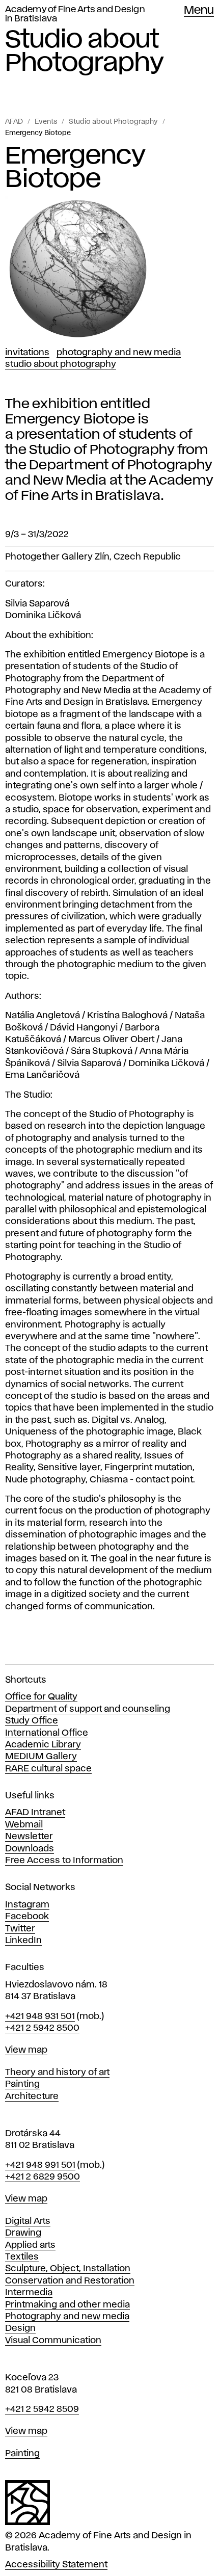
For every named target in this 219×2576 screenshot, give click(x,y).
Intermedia (29, 2293)
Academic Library (43, 1745)
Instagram (27, 1905)
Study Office (32, 1721)
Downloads (30, 1849)
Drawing (23, 2233)
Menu (199, 11)
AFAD (14, 122)
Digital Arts (28, 2221)
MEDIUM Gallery (41, 1757)
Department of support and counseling (88, 1709)
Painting (22, 2084)
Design (20, 2328)
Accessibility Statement (56, 2565)
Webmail (24, 1825)
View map (26, 2050)
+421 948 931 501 (40, 2016)
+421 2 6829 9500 (43, 2177)
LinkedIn (23, 1941)
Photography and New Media (119, 353)
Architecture (32, 2096)
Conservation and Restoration (70, 2281)
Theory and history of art (57, 2073)
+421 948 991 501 (40, 2165)
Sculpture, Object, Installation (68, 2269)
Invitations (27, 353)
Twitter (20, 1929)
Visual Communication (53, 2341)
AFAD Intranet (35, 1813)
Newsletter (29, 1837)
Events (46, 122)
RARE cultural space (48, 1769)
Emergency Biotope (38, 133)
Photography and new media (67, 2317)
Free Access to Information (64, 1861)
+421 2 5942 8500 (42, 2028)
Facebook (27, 1917)
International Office (47, 1733)
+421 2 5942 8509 (42, 2409)
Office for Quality (41, 1697)
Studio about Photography (113, 122)
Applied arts (30, 2245)
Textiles (22, 2257)
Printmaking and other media (67, 2305)
